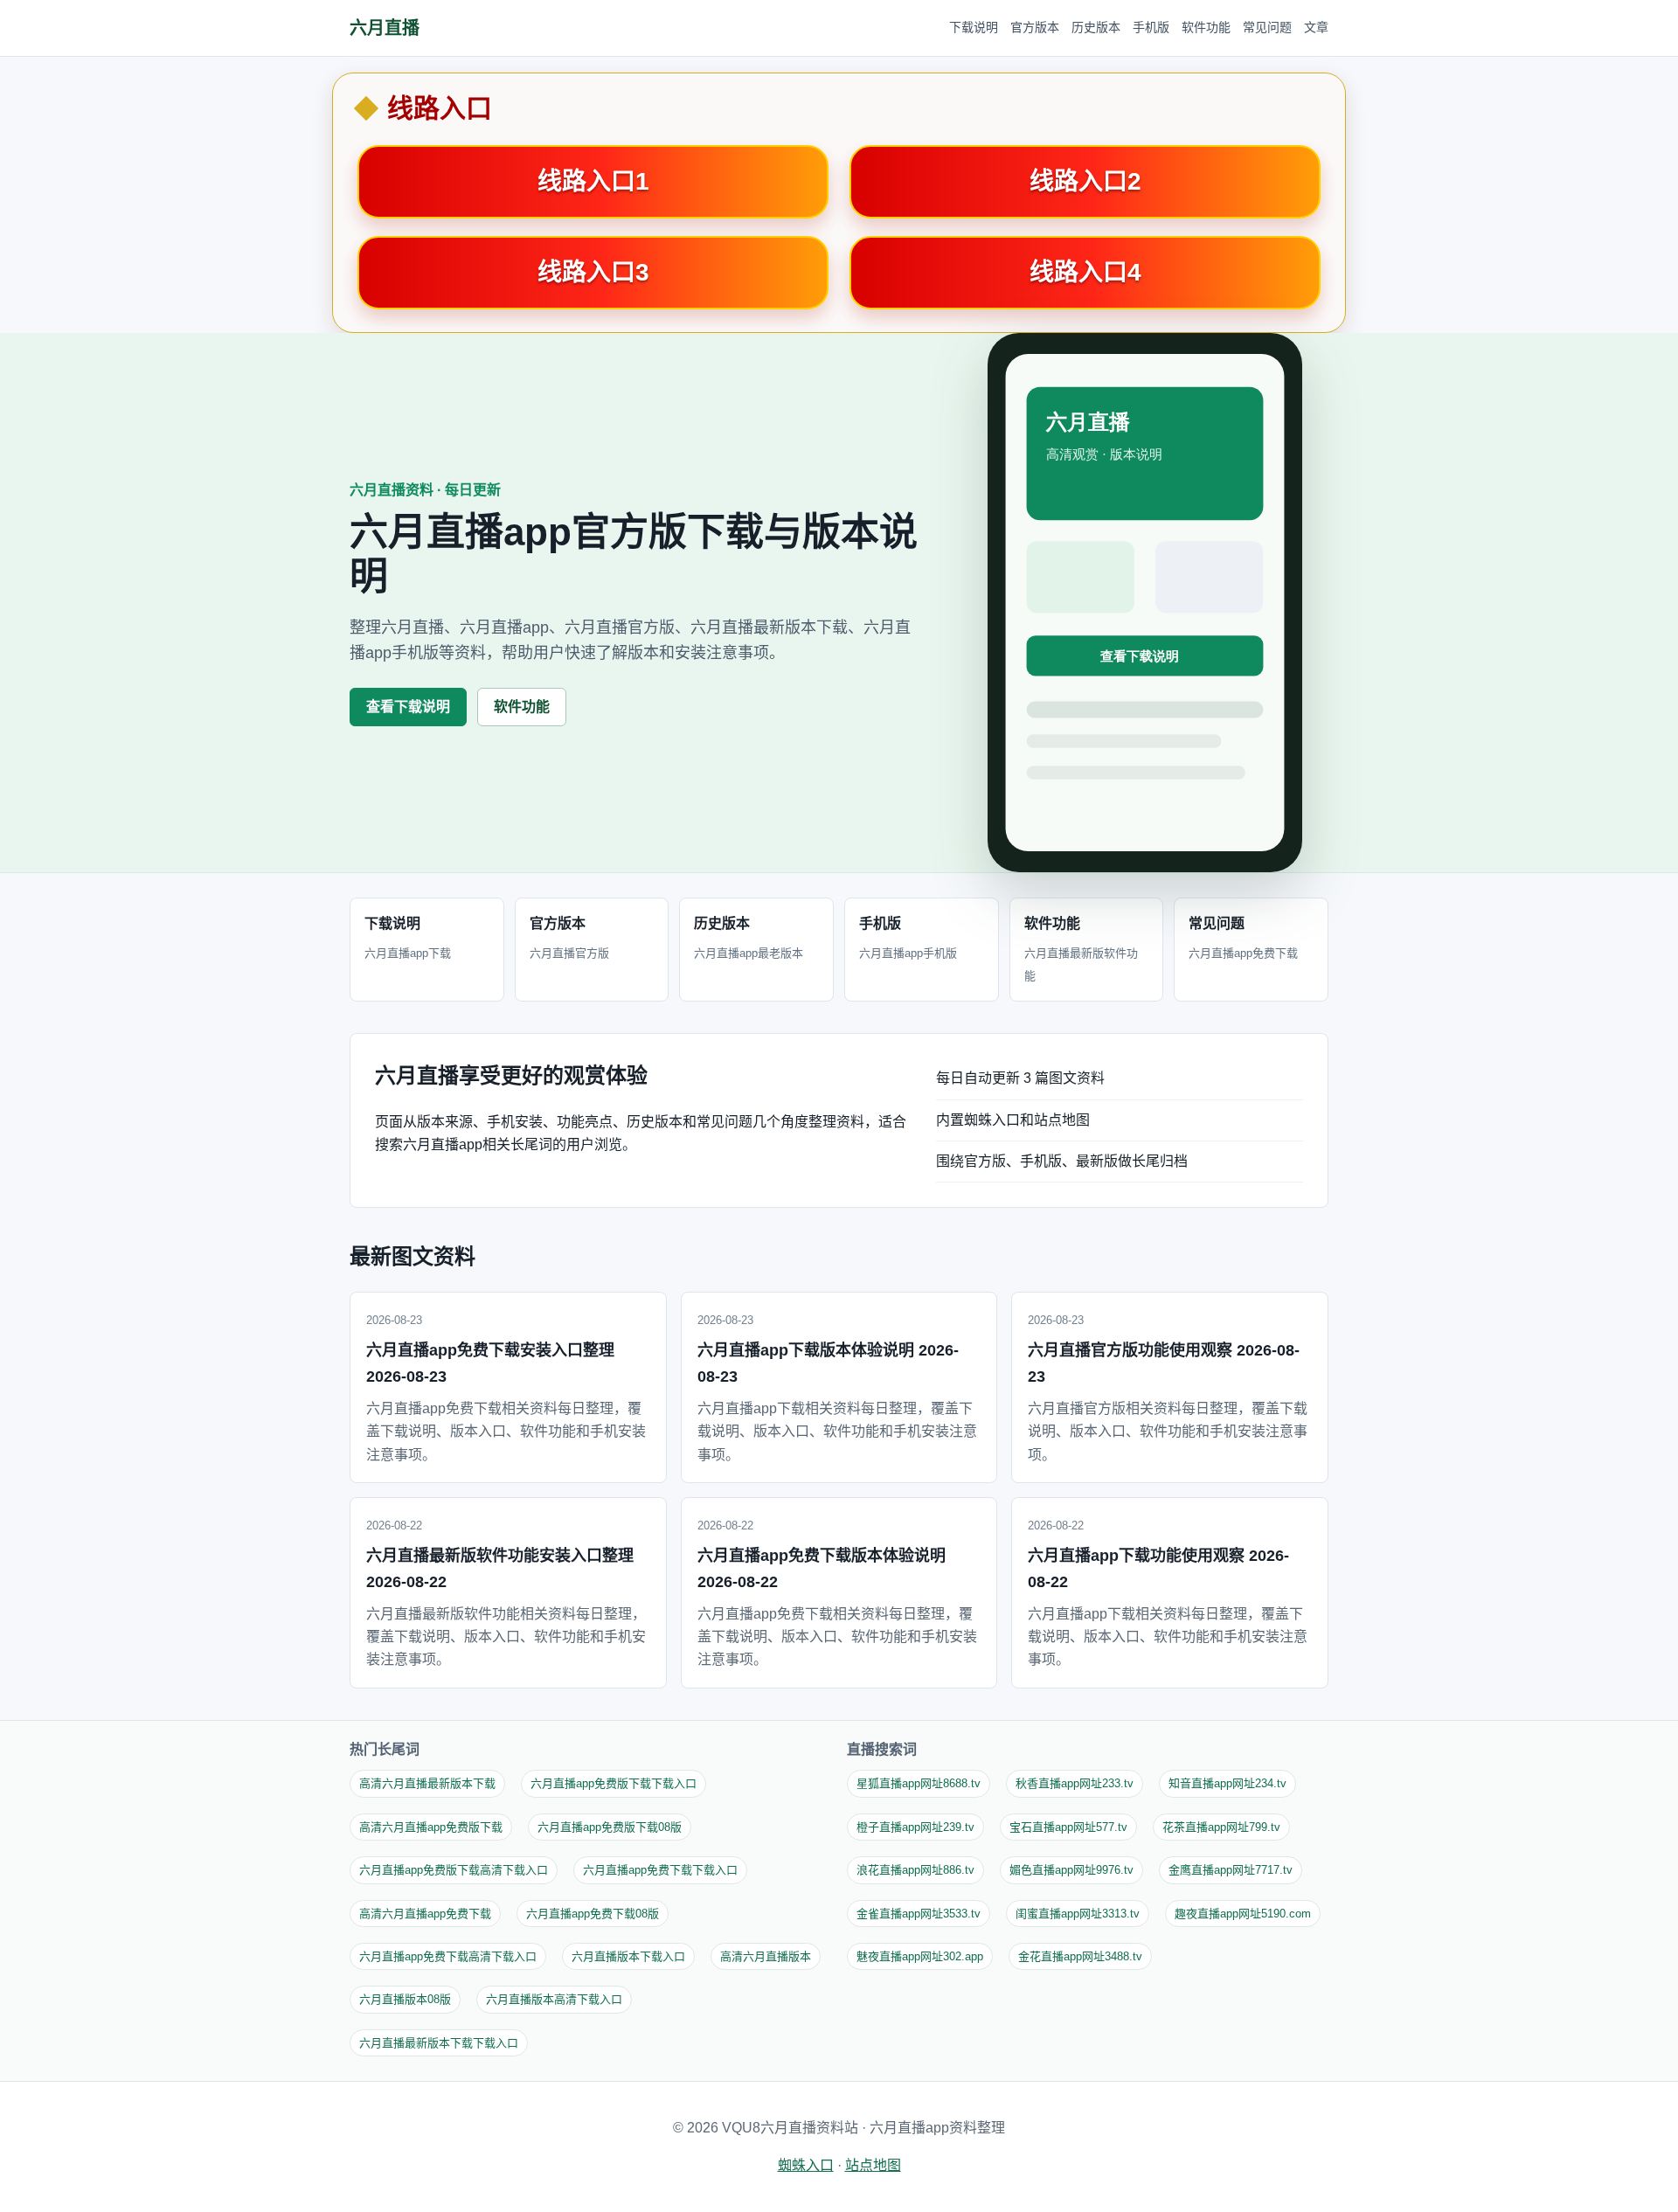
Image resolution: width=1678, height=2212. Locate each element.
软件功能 (1206, 27)
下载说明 (974, 27)
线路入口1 (593, 181)
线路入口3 (593, 272)
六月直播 (385, 28)
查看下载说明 (408, 707)
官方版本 (1035, 27)
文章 (1316, 27)
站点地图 (873, 2165)
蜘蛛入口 (806, 2165)
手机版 (1151, 27)
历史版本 (1096, 27)
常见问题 (1267, 27)
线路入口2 (1085, 181)
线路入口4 (1085, 272)
